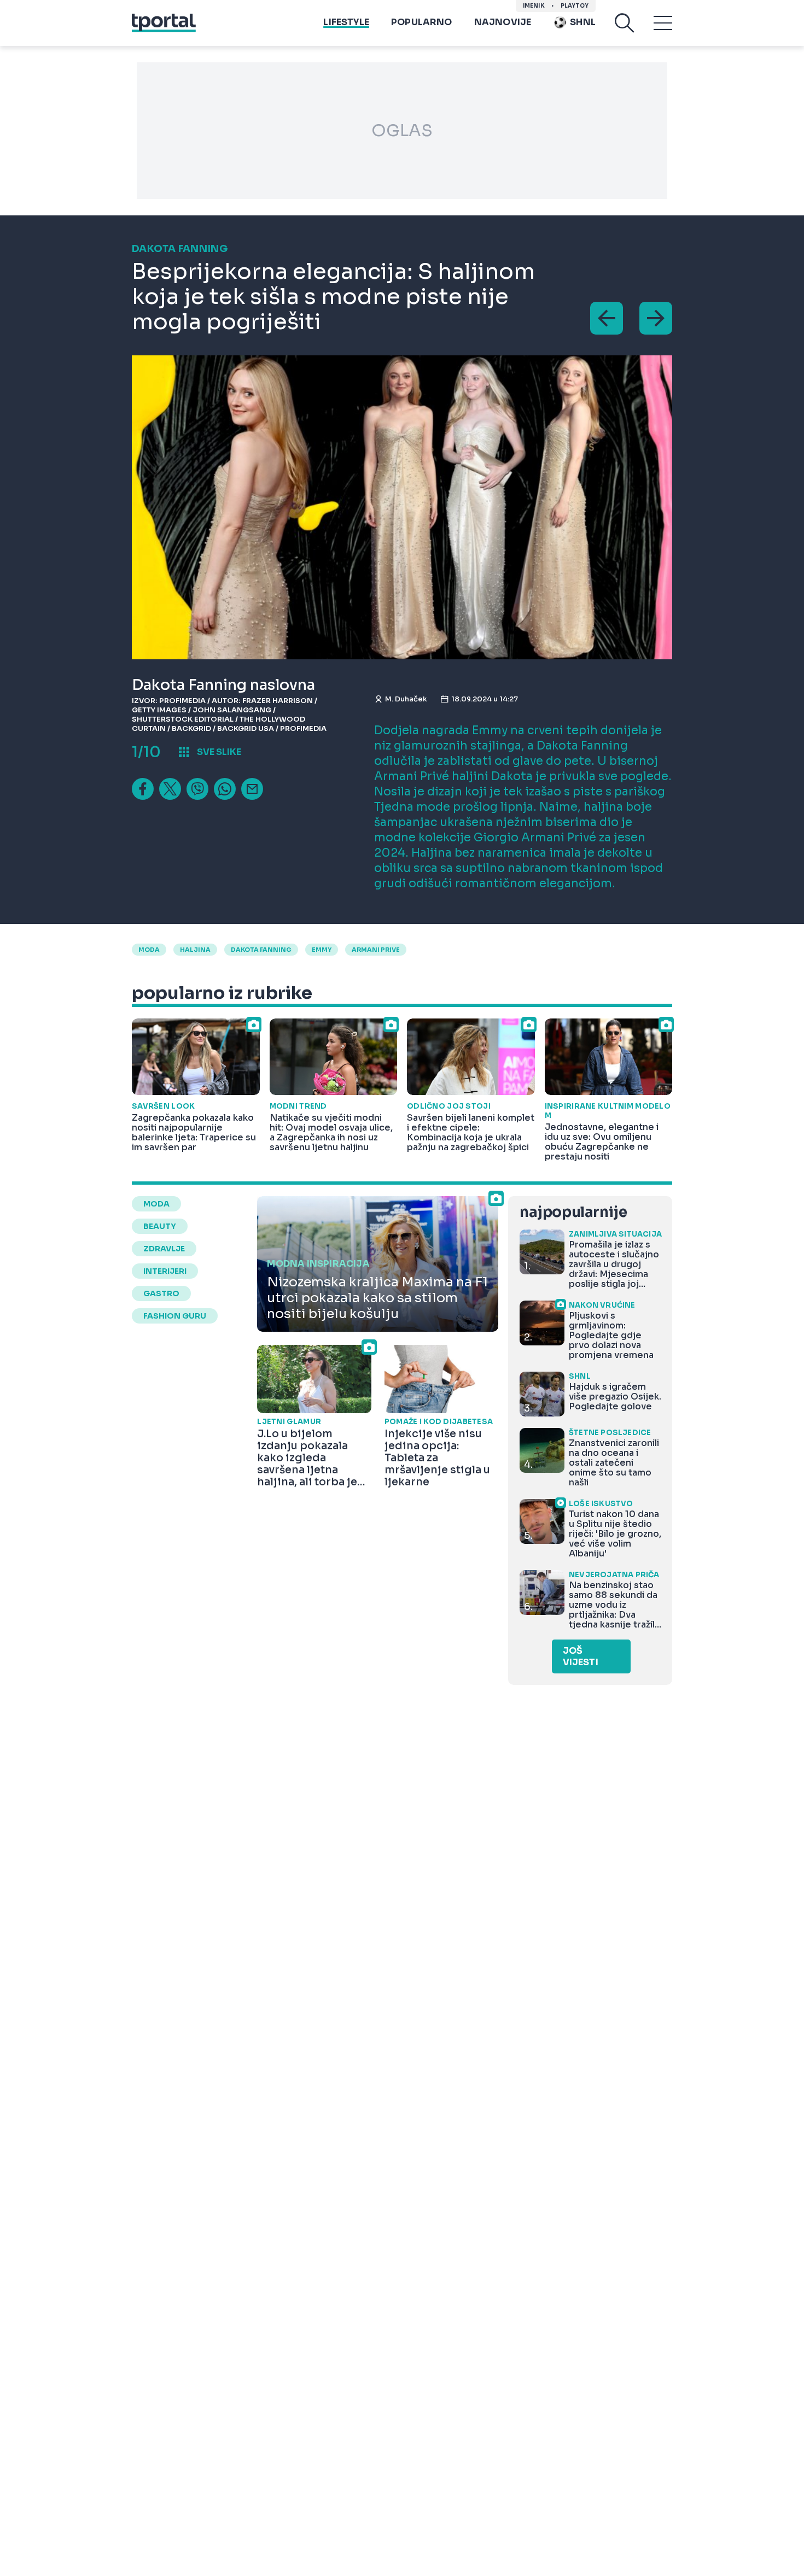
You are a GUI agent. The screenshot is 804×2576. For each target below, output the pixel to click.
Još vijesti (581, 1656)
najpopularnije (573, 1212)
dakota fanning (261, 950)
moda (149, 950)
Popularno (422, 22)
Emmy (322, 950)
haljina (195, 950)
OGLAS (402, 131)
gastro (161, 1293)
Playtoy (575, 6)
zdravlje (164, 1249)
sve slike (219, 752)
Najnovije (503, 22)
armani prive (376, 950)
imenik (534, 6)
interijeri (165, 1271)
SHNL (583, 22)
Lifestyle (346, 22)
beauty (160, 1226)
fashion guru (175, 1316)
